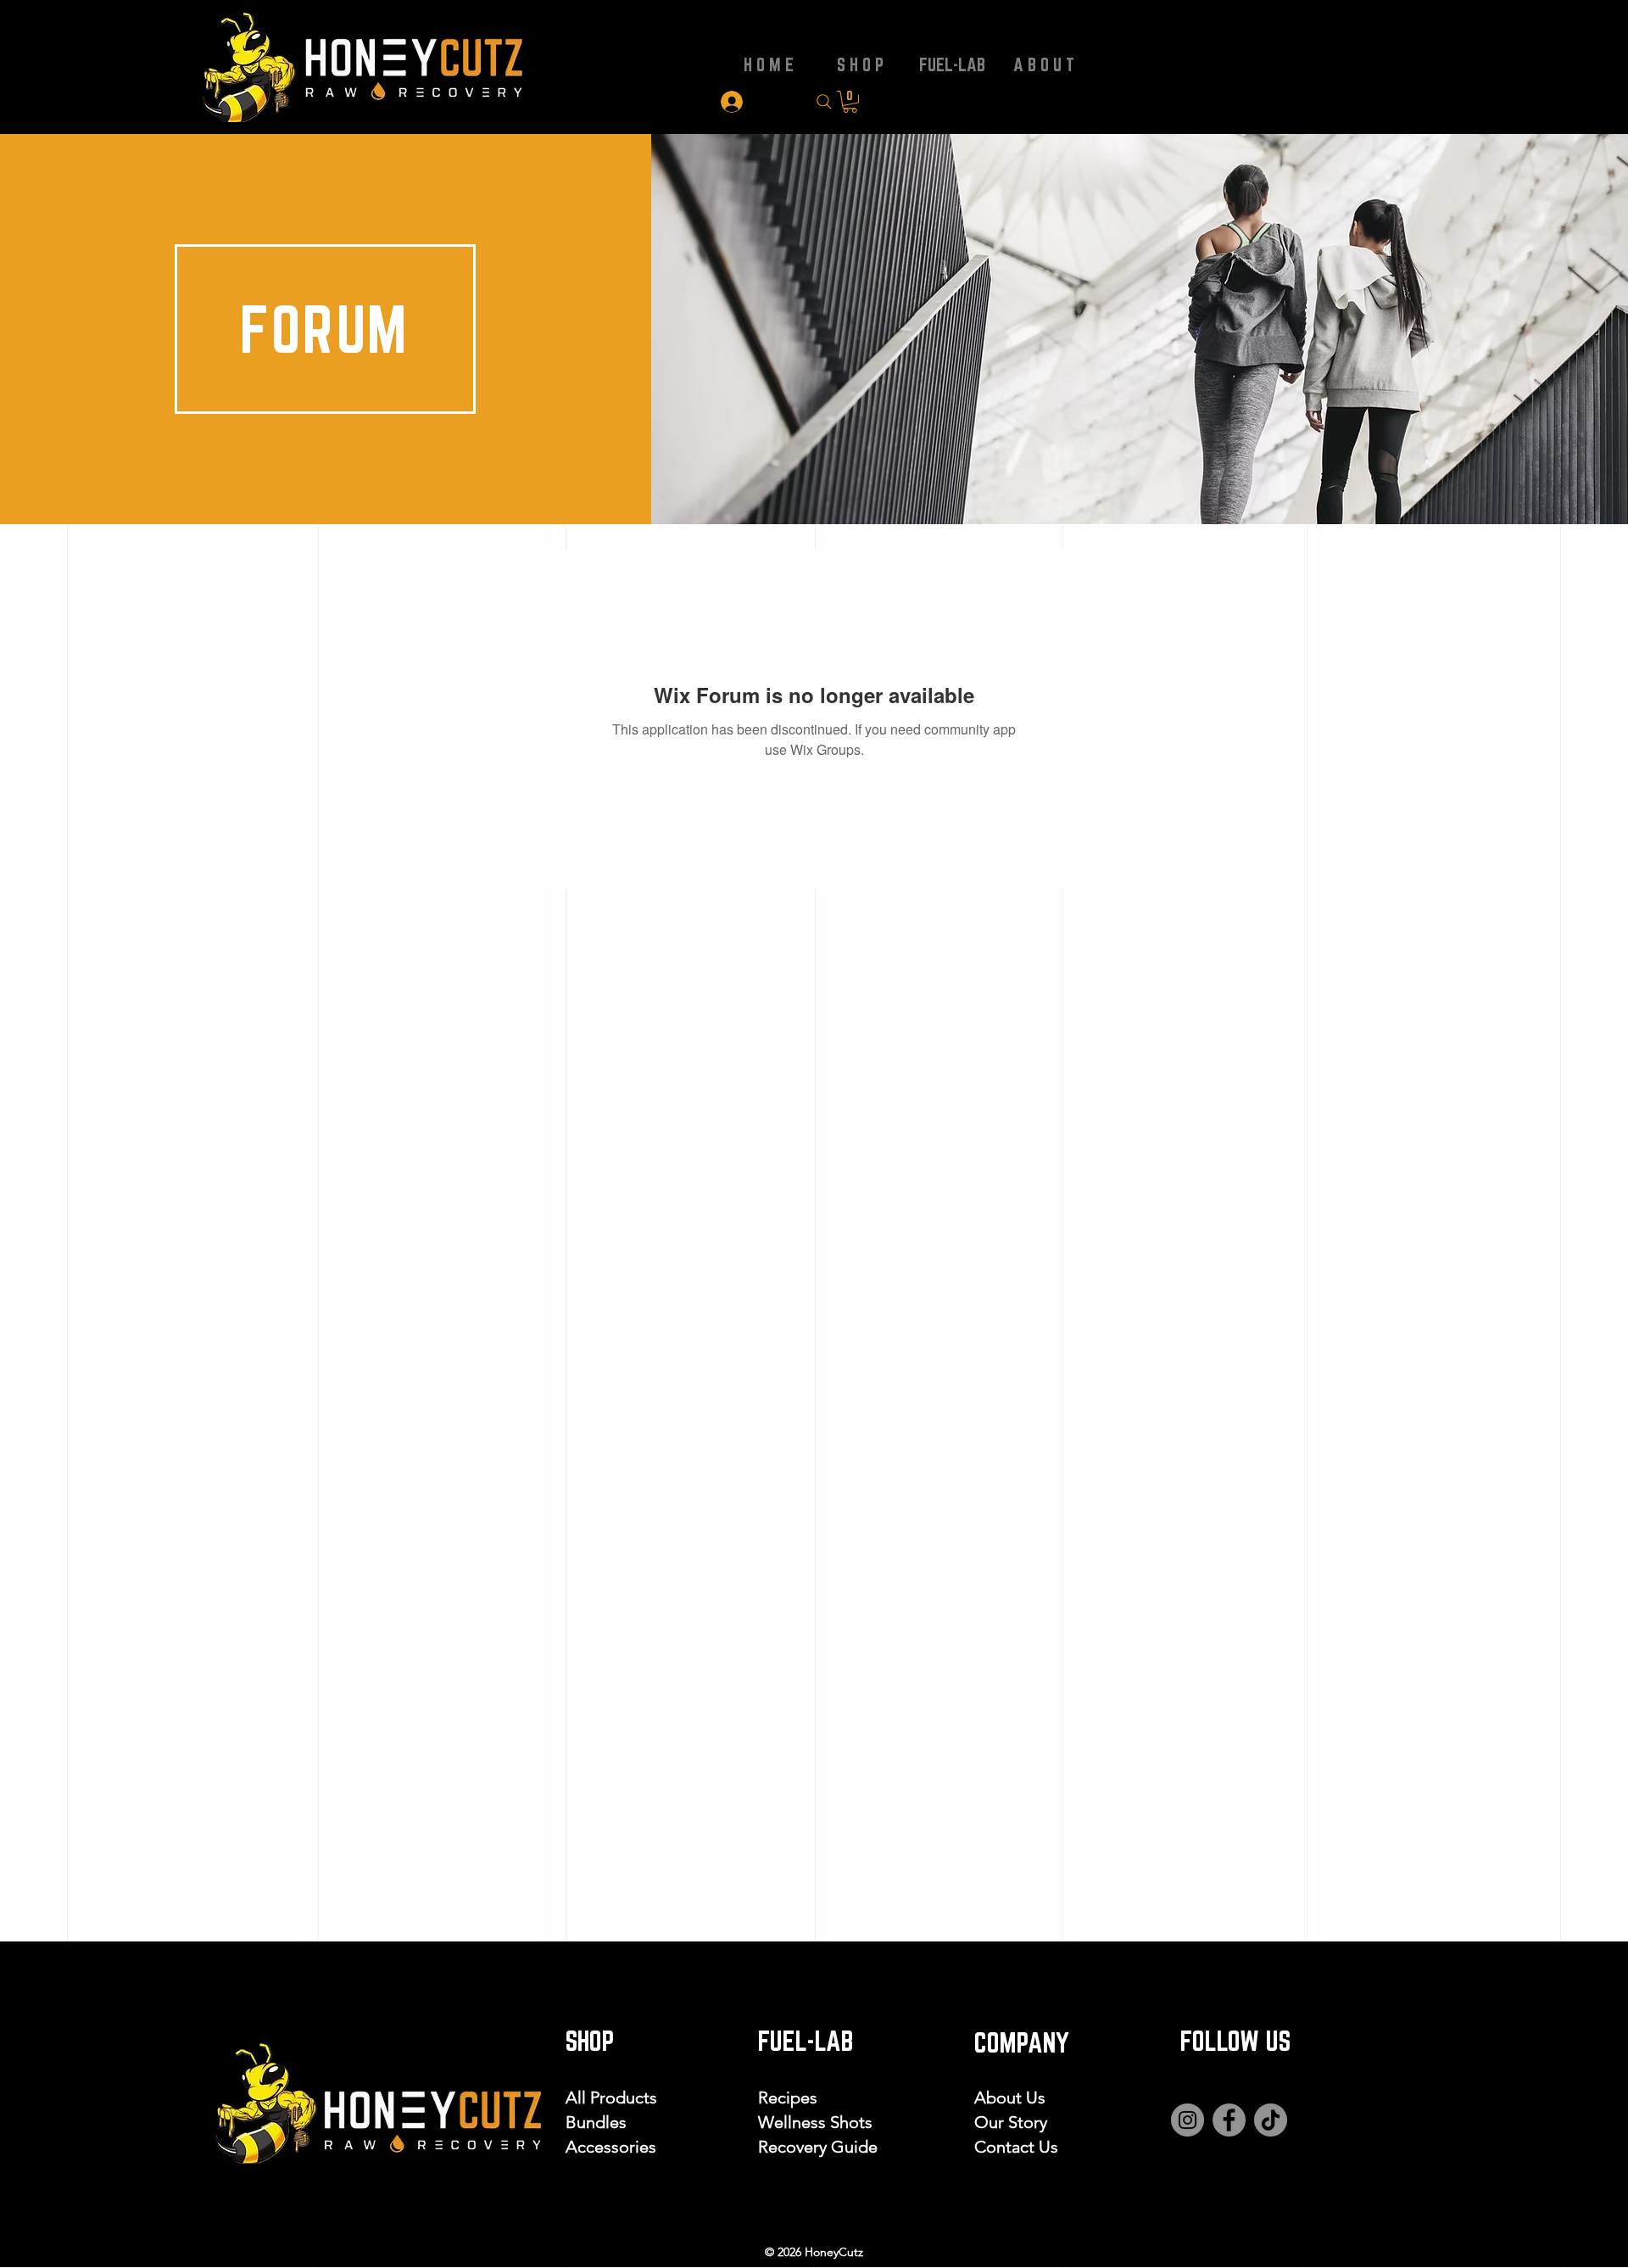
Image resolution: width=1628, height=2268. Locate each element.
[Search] (824, 102)
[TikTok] (1271, 2120)
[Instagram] (1188, 2120)
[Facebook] (1229, 2120)
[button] (850, 102)
